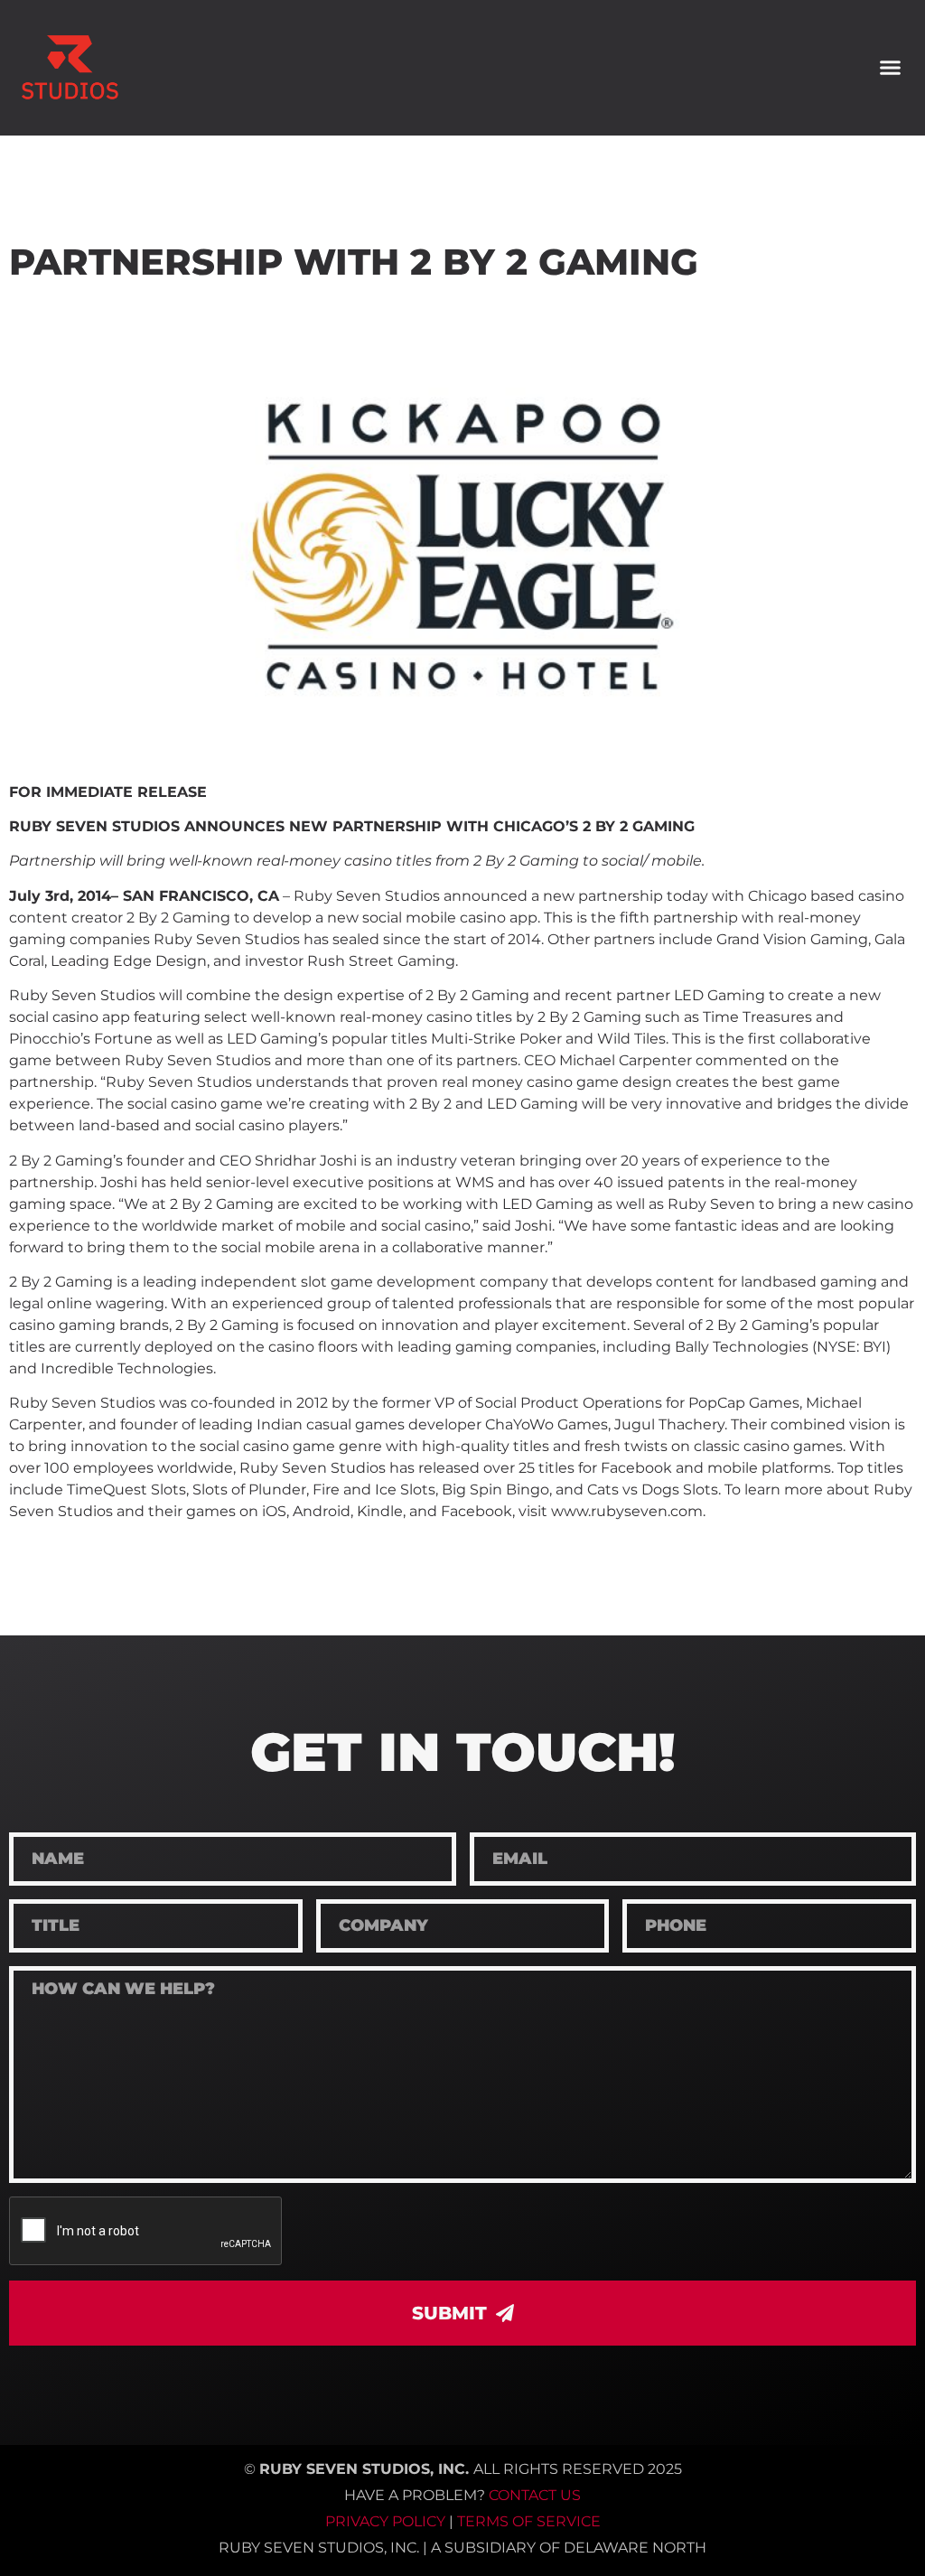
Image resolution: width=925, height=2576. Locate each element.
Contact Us (535, 2495)
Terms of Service (529, 2521)
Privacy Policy (385, 2521)
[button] (890, 68)
